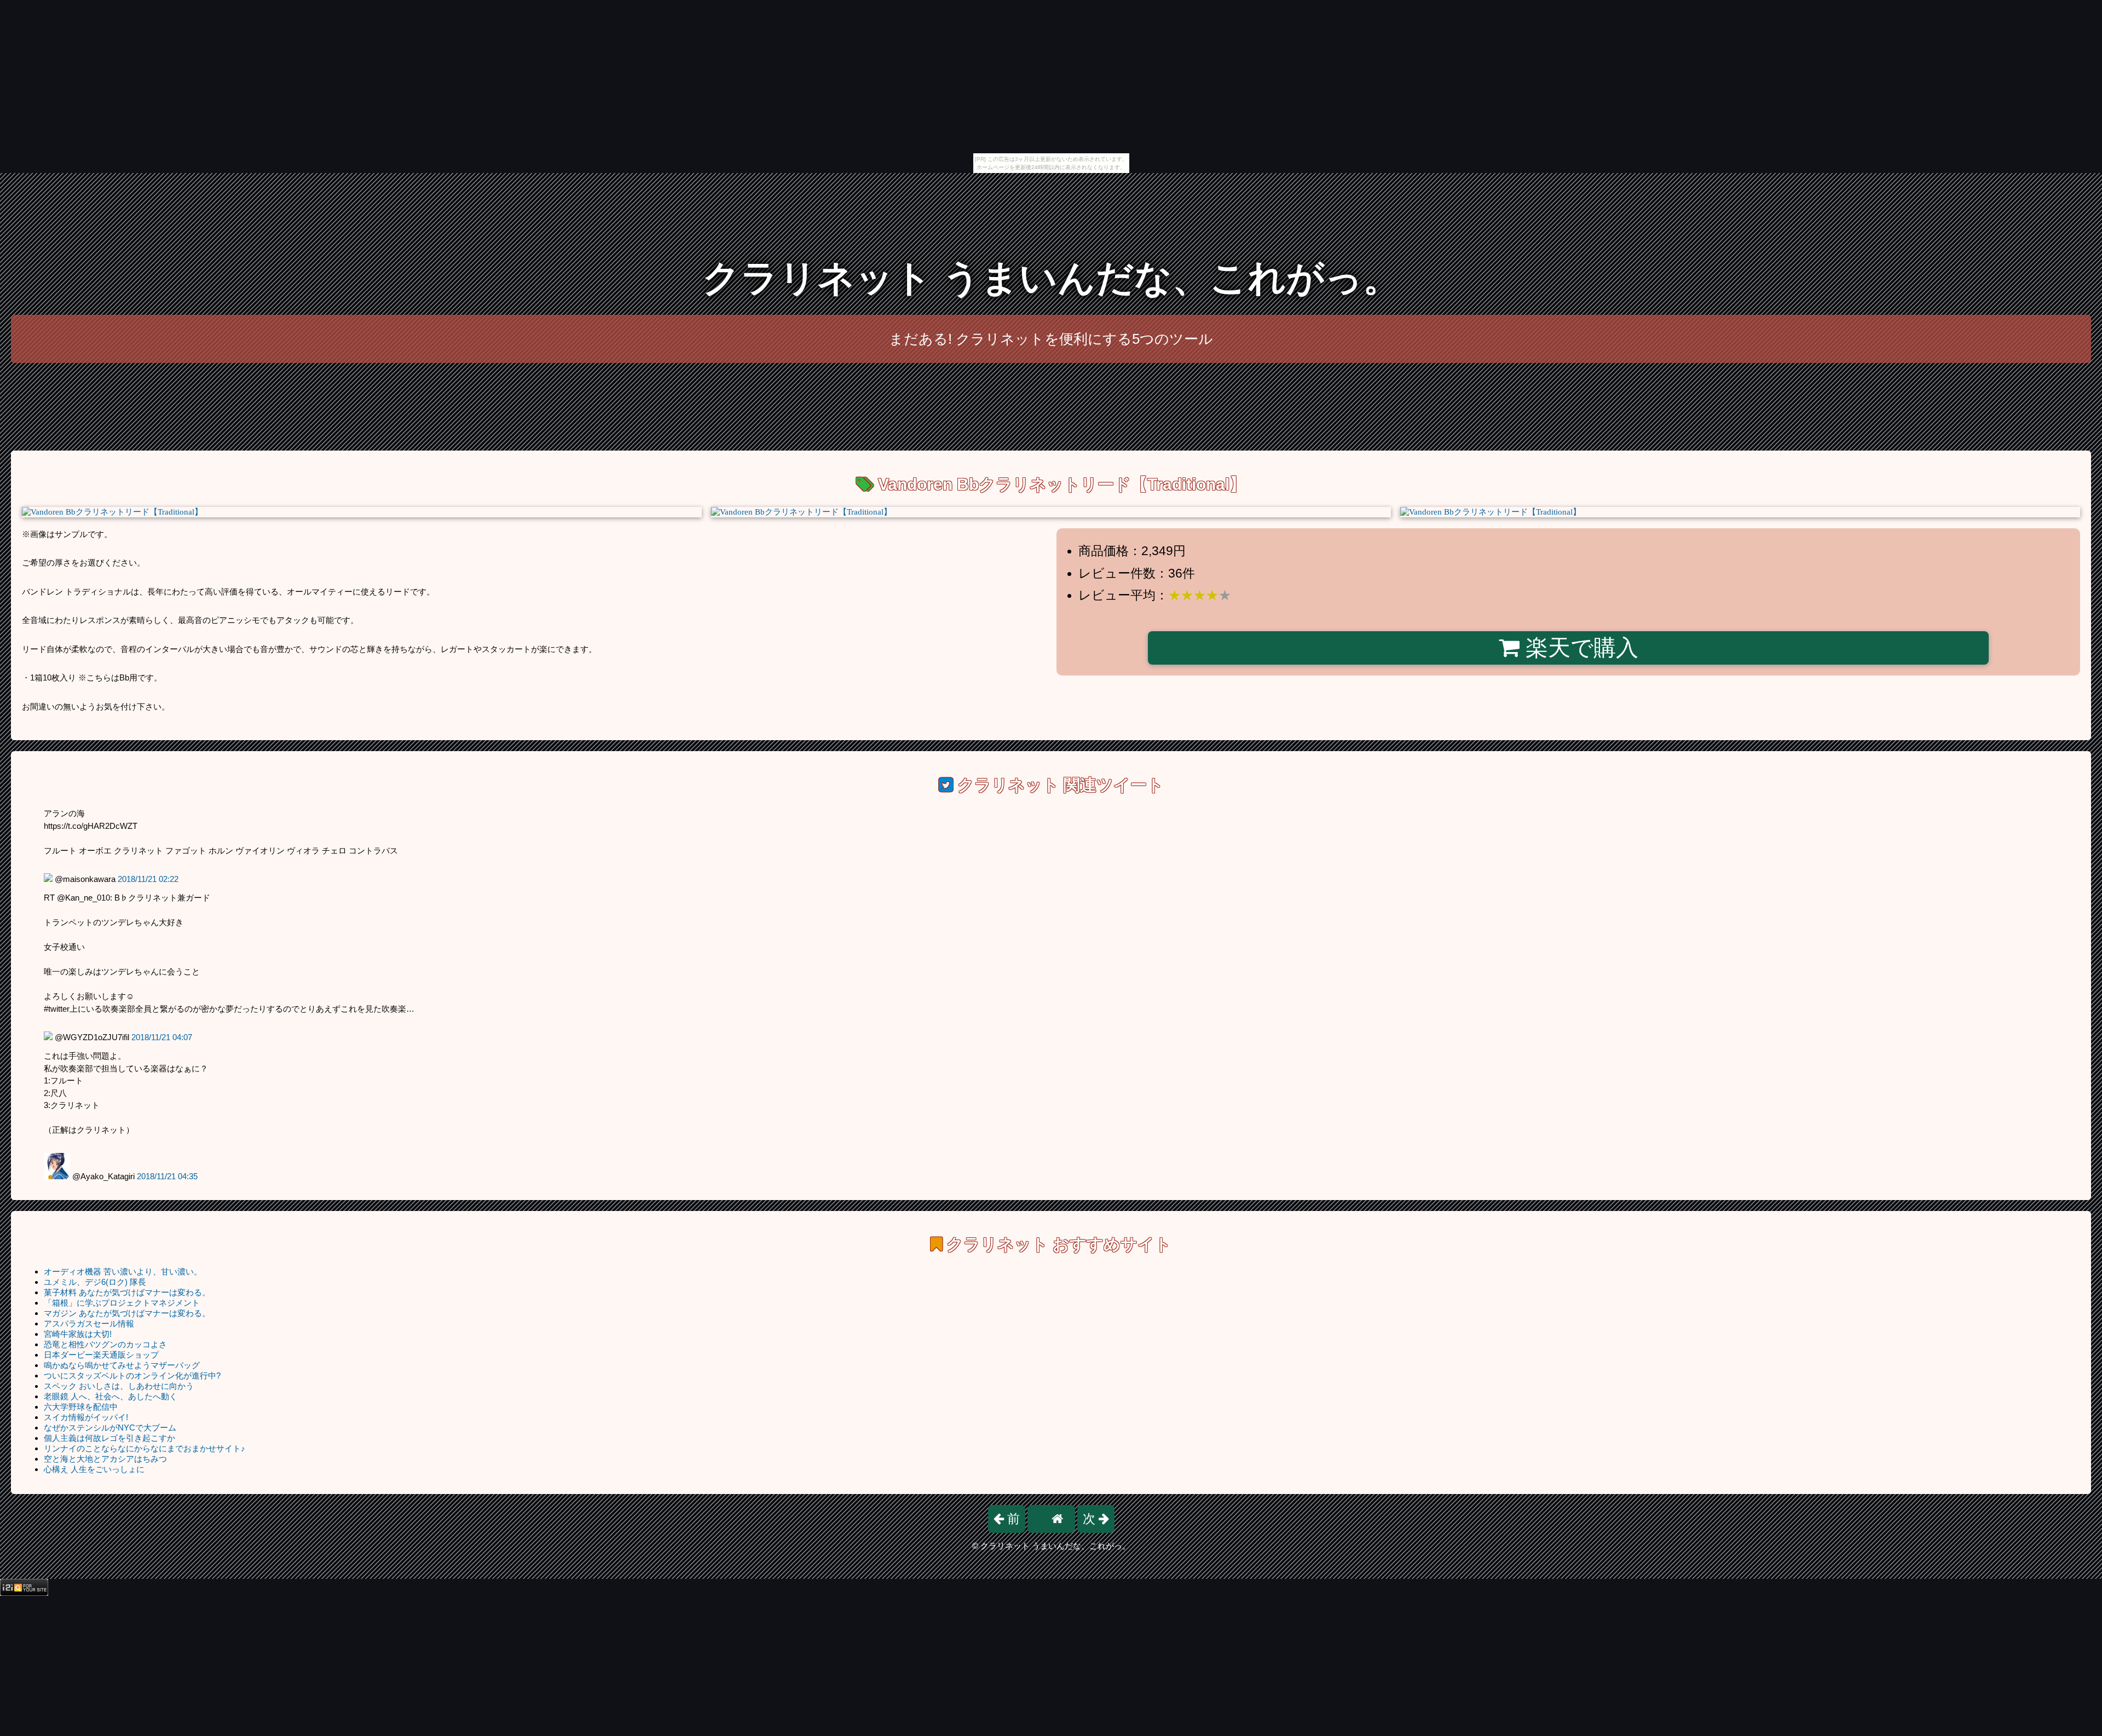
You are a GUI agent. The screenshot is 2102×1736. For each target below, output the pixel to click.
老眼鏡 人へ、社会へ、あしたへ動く (111, 1396)
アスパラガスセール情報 (89, 1323)
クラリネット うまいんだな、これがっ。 (1051, 278)
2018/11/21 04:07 (162, 1037)
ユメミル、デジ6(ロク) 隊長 (95, 1282)
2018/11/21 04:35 (167, 1176)
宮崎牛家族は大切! (78, 1334)
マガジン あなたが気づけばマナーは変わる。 (127, 1313)
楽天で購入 (1579, 648)
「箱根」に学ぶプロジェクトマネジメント (122, 1303)
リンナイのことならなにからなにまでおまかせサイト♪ (145, 1448)
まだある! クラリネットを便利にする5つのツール (1051, 339)
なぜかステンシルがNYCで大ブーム (110, 1428)
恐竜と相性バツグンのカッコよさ (105, 1344)
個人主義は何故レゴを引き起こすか (109, 1438)
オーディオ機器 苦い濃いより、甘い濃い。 (123, 1271)
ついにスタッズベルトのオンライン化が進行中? (132, 1375)
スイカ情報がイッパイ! (86, 1417)
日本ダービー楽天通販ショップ (101, 1355)
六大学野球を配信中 (81, 1407)
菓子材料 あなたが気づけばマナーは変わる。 (127, 1292)
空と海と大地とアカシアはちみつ (105, 1459)
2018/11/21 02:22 (148, 879)
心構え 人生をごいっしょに (94, 1469)
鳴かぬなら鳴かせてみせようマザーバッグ (122, 1365)
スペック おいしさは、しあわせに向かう (119, 1386)
